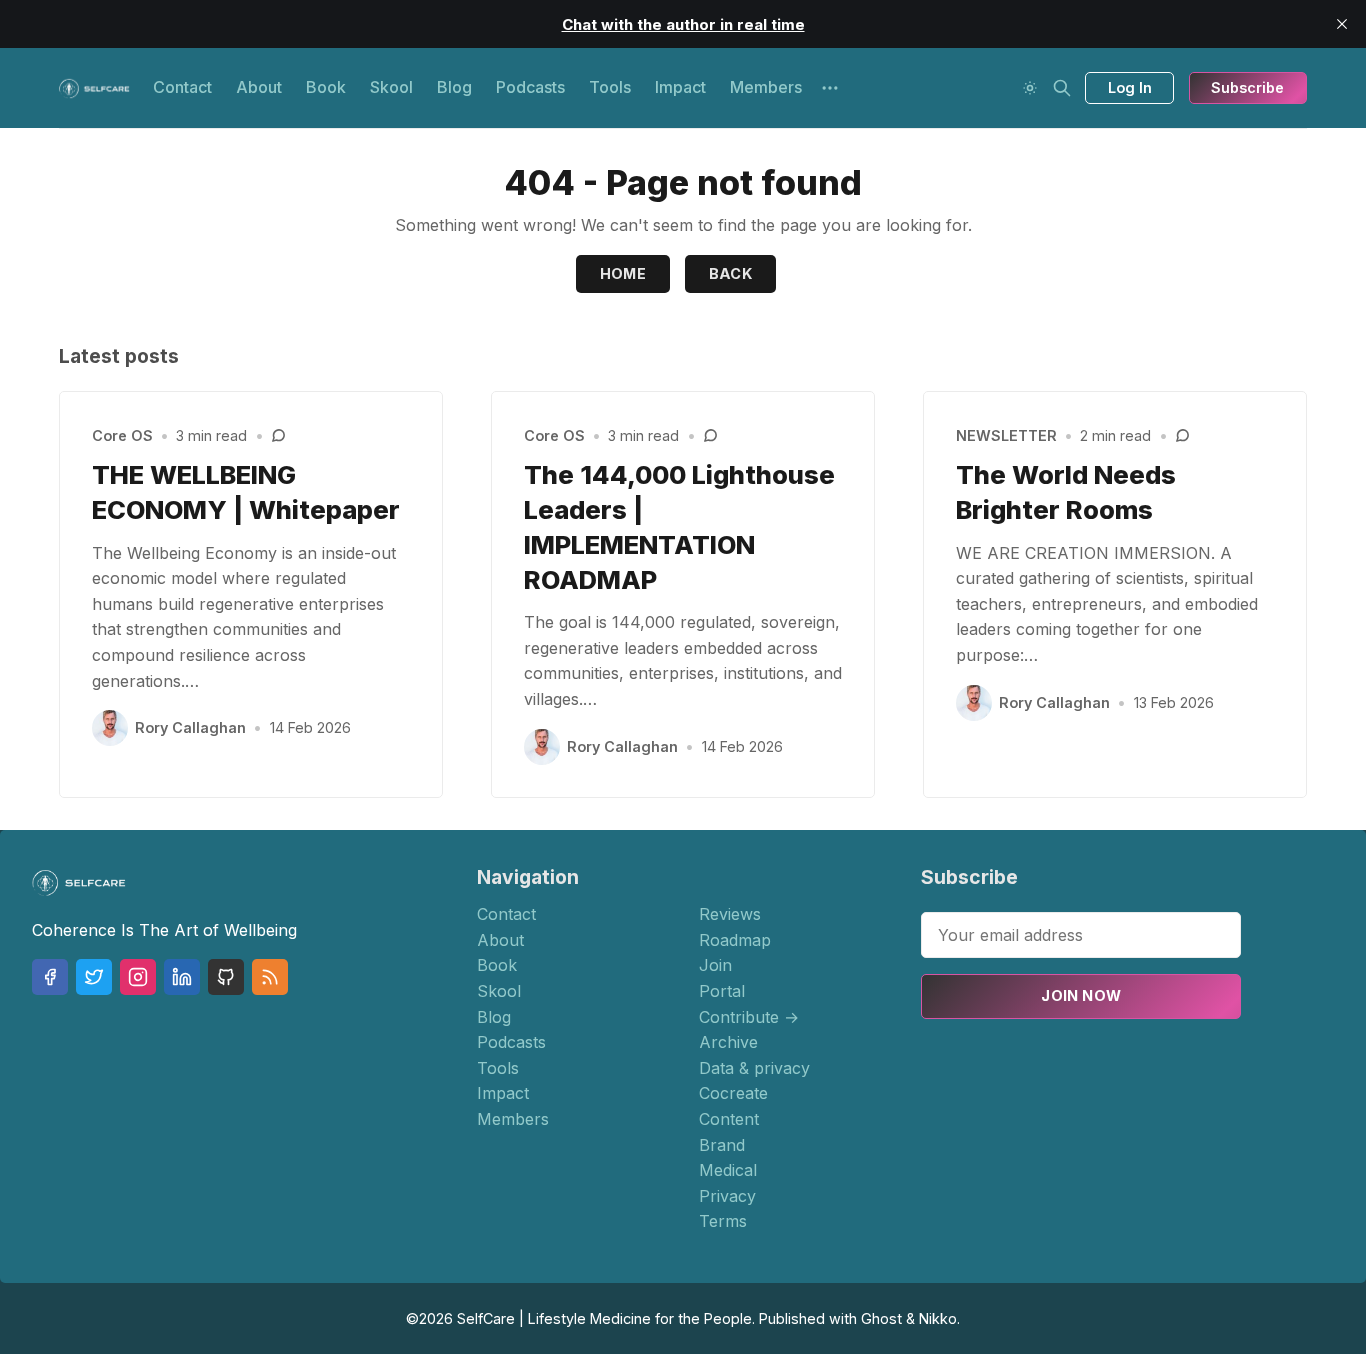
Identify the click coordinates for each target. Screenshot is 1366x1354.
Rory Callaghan (190, 727)
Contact (182, 87)
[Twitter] (94, 977)
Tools (610, 87)
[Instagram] (138, 977)
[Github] (226, 977)
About (259, 87)
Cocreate (733, 1093)
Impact (680, 87)
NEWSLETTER (1006, 435)
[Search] (1062, 88)
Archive (728, 1042)
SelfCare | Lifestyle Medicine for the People (604, 1318)
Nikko (938, 1318)
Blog (454, 87)
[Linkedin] (182, 977)
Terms (723, 1221)
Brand (722, 1145)
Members (766, 87)
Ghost (881, 1318)
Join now (1081, 995)
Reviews (730, 914)
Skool (391, 87)
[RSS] (270, 977)
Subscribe (1247, 87)
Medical (728, 1170)
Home (623, 273)
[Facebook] (50, 977)
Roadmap (735, 940)
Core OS (122, 435)
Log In (1130, 87)
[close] (1342, 24)
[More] (830, 88)
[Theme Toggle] (1030, 88)
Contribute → (749, 1017)
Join (715, 965)
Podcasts (530, 87)
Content (729, 1119)
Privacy (727, 1196)
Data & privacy (754, 1068)
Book (326, 87)
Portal (722, 991)
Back (731, 273)
